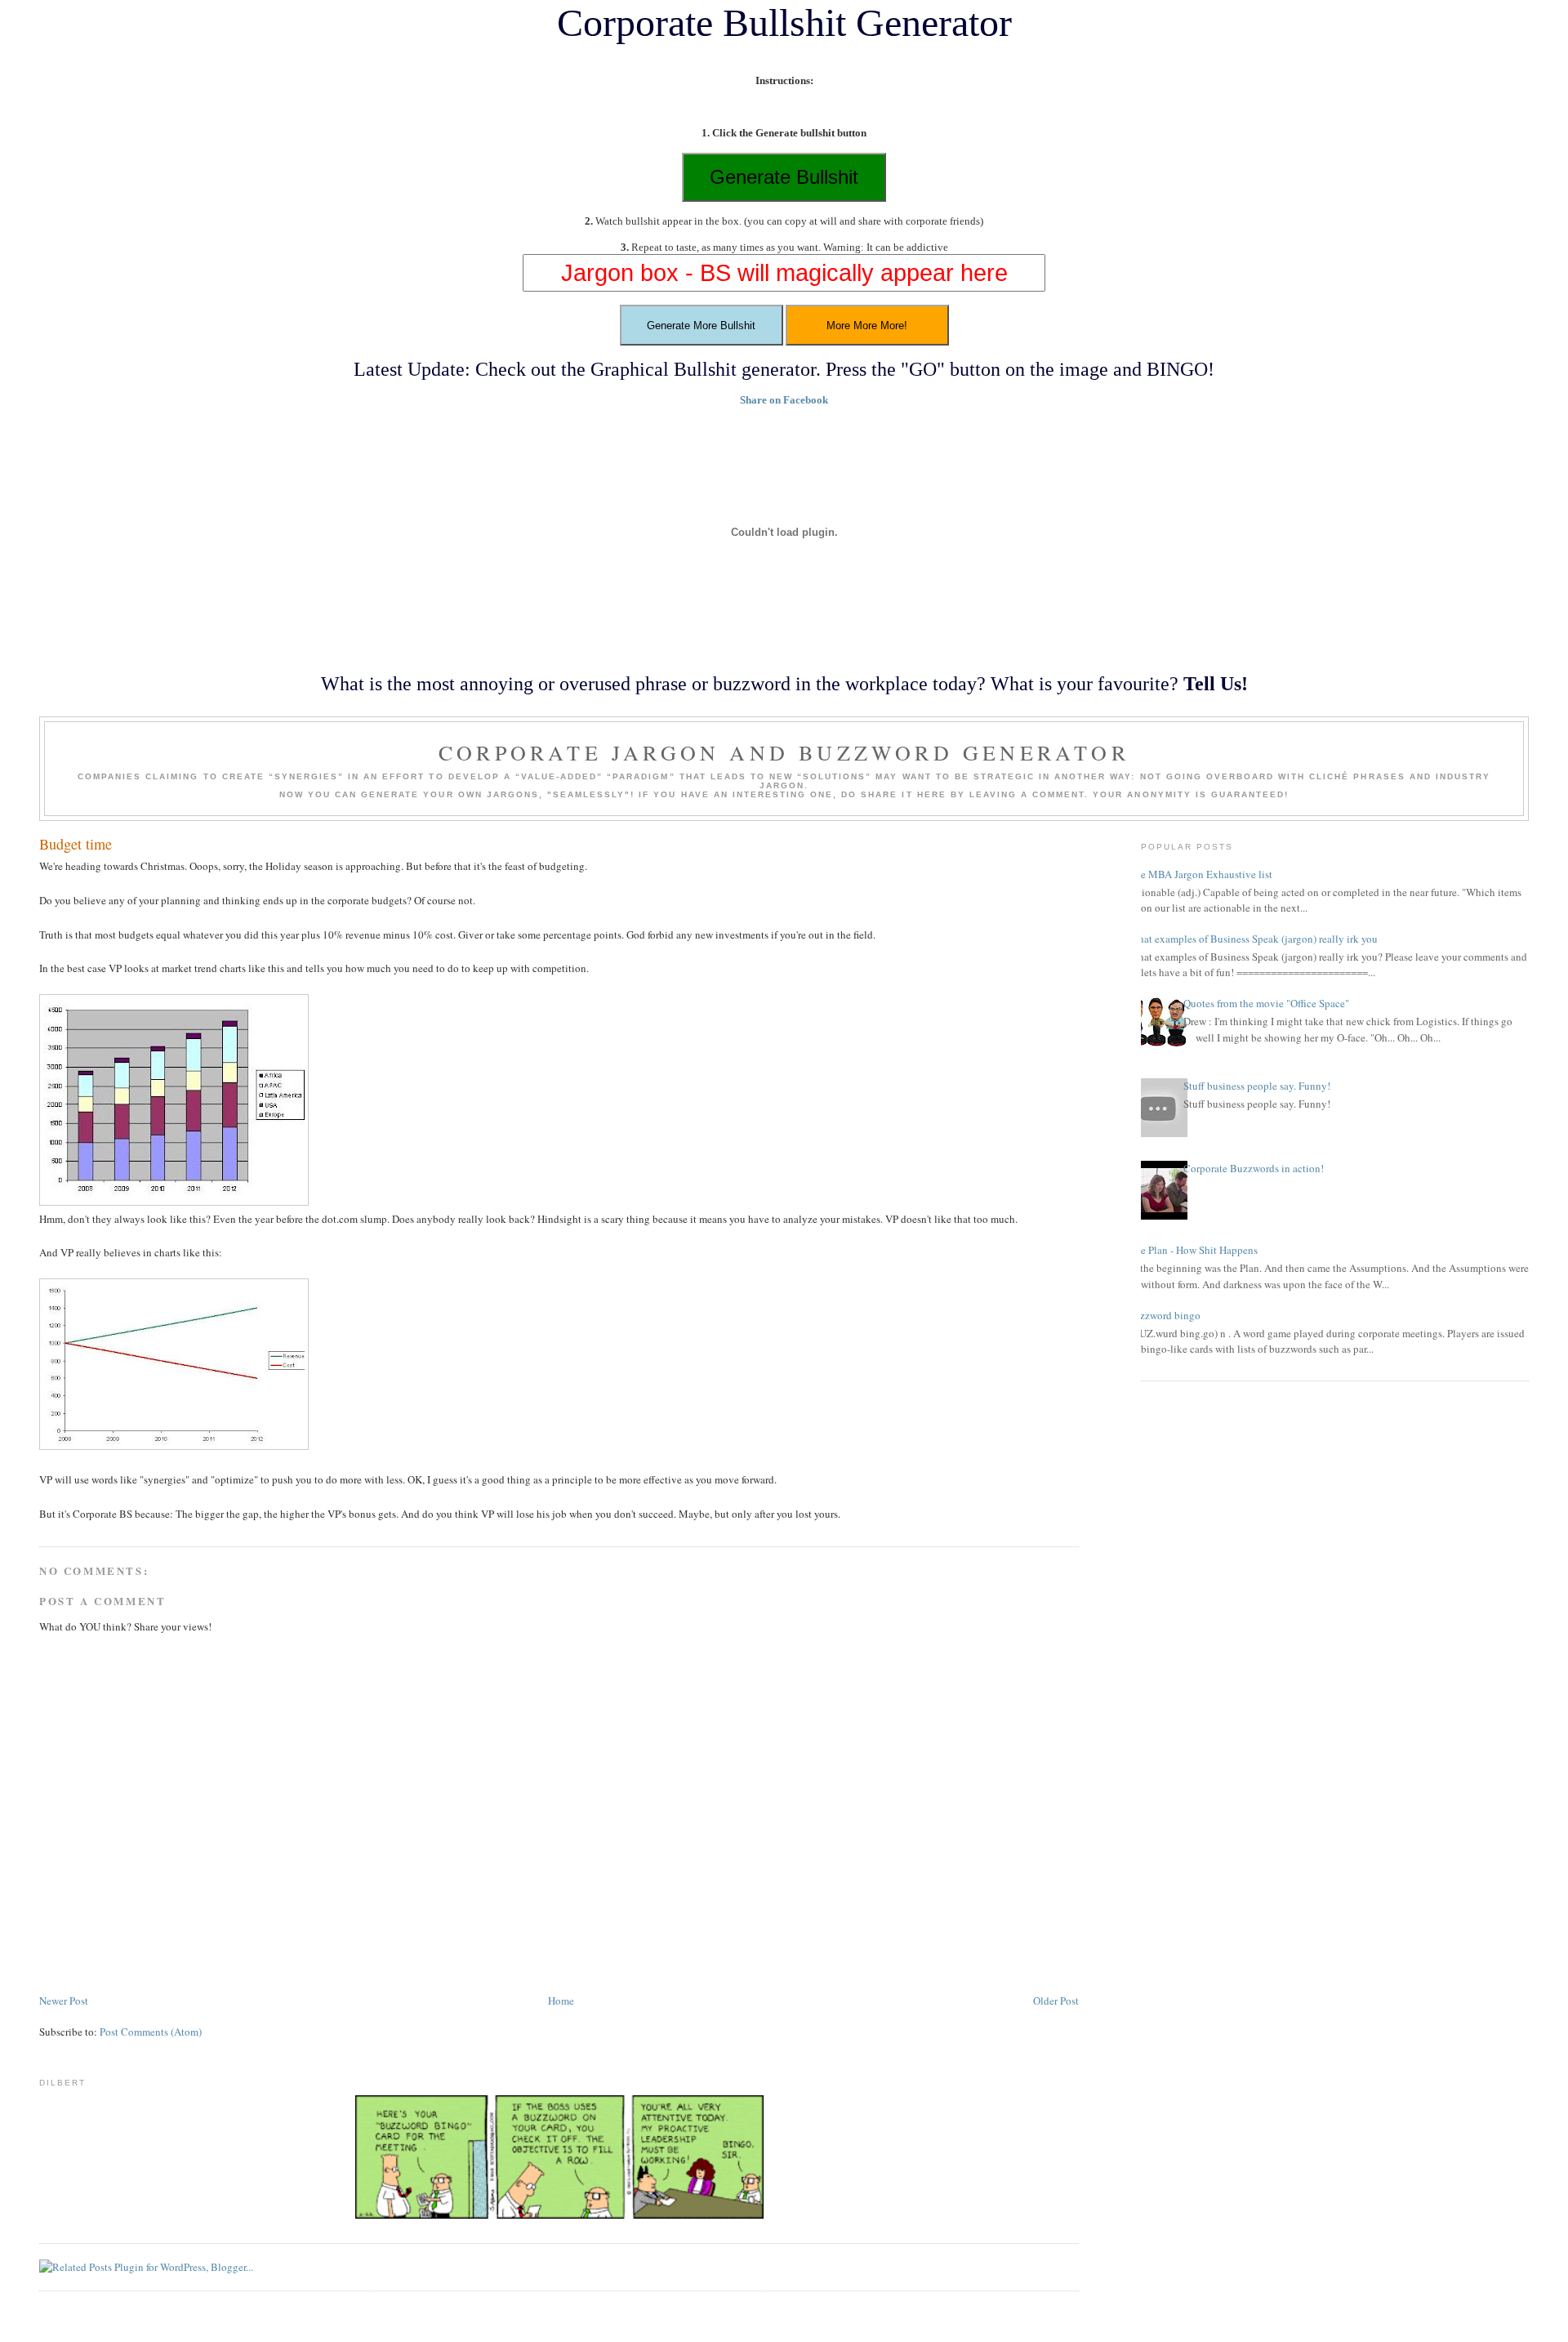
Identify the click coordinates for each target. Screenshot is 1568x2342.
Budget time (76, 844)
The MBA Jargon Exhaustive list (1200, 874)
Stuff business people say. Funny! (1257, 1086)
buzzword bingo (1165, 1315)
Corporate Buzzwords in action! (1254, 1168)
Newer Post (64, 2001)
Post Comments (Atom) (151, 2032)
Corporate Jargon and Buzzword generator (784, 752)
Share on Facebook (784, 400)
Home (561, 2001)
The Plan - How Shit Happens (1193, 1250)
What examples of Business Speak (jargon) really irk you (1253, 939)
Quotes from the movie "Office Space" (1266, 1003)
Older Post (1056, 2001)
